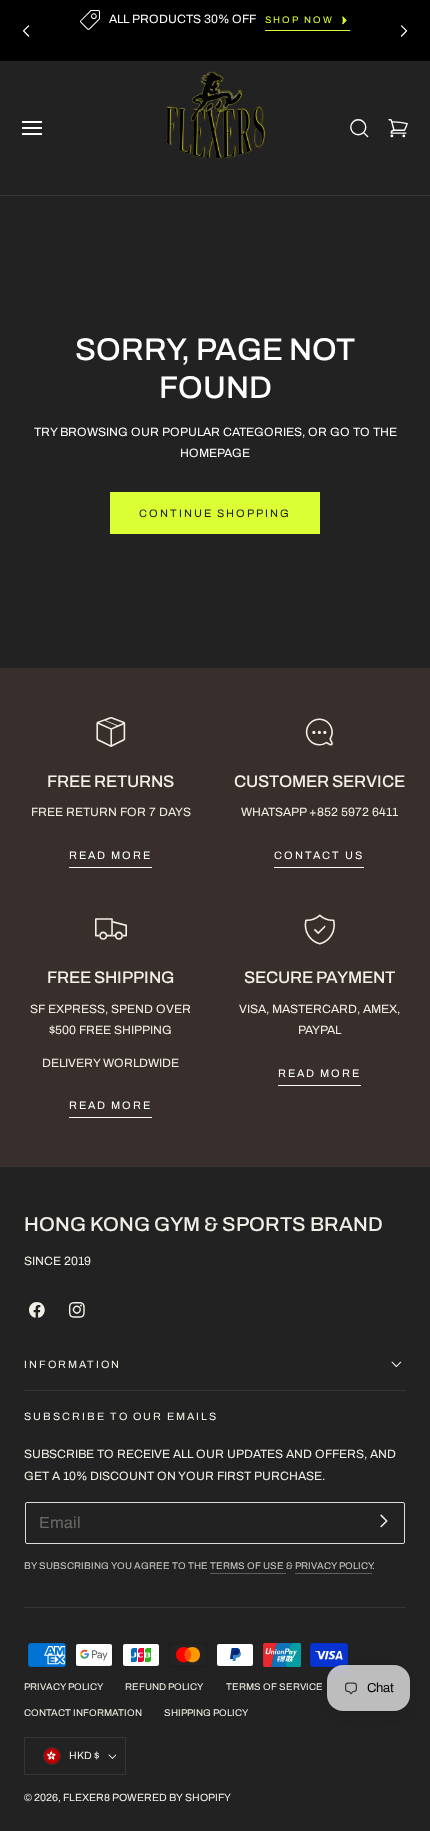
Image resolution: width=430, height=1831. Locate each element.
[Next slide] (404, 30)
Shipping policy (206, 1713)
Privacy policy (63, 1687)
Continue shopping (215, 513)
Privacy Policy (333, 1566)
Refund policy (164, 1687)
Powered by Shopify (171, 1797)
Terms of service (274, 1687)
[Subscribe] (383, 1521)
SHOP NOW (299, 20)
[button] (32, 128)
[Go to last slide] (26, 30)
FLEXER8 (86, 1797)
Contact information (83, 1713)
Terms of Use (248, 1566)
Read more (110, 855)
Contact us (319, 855)
